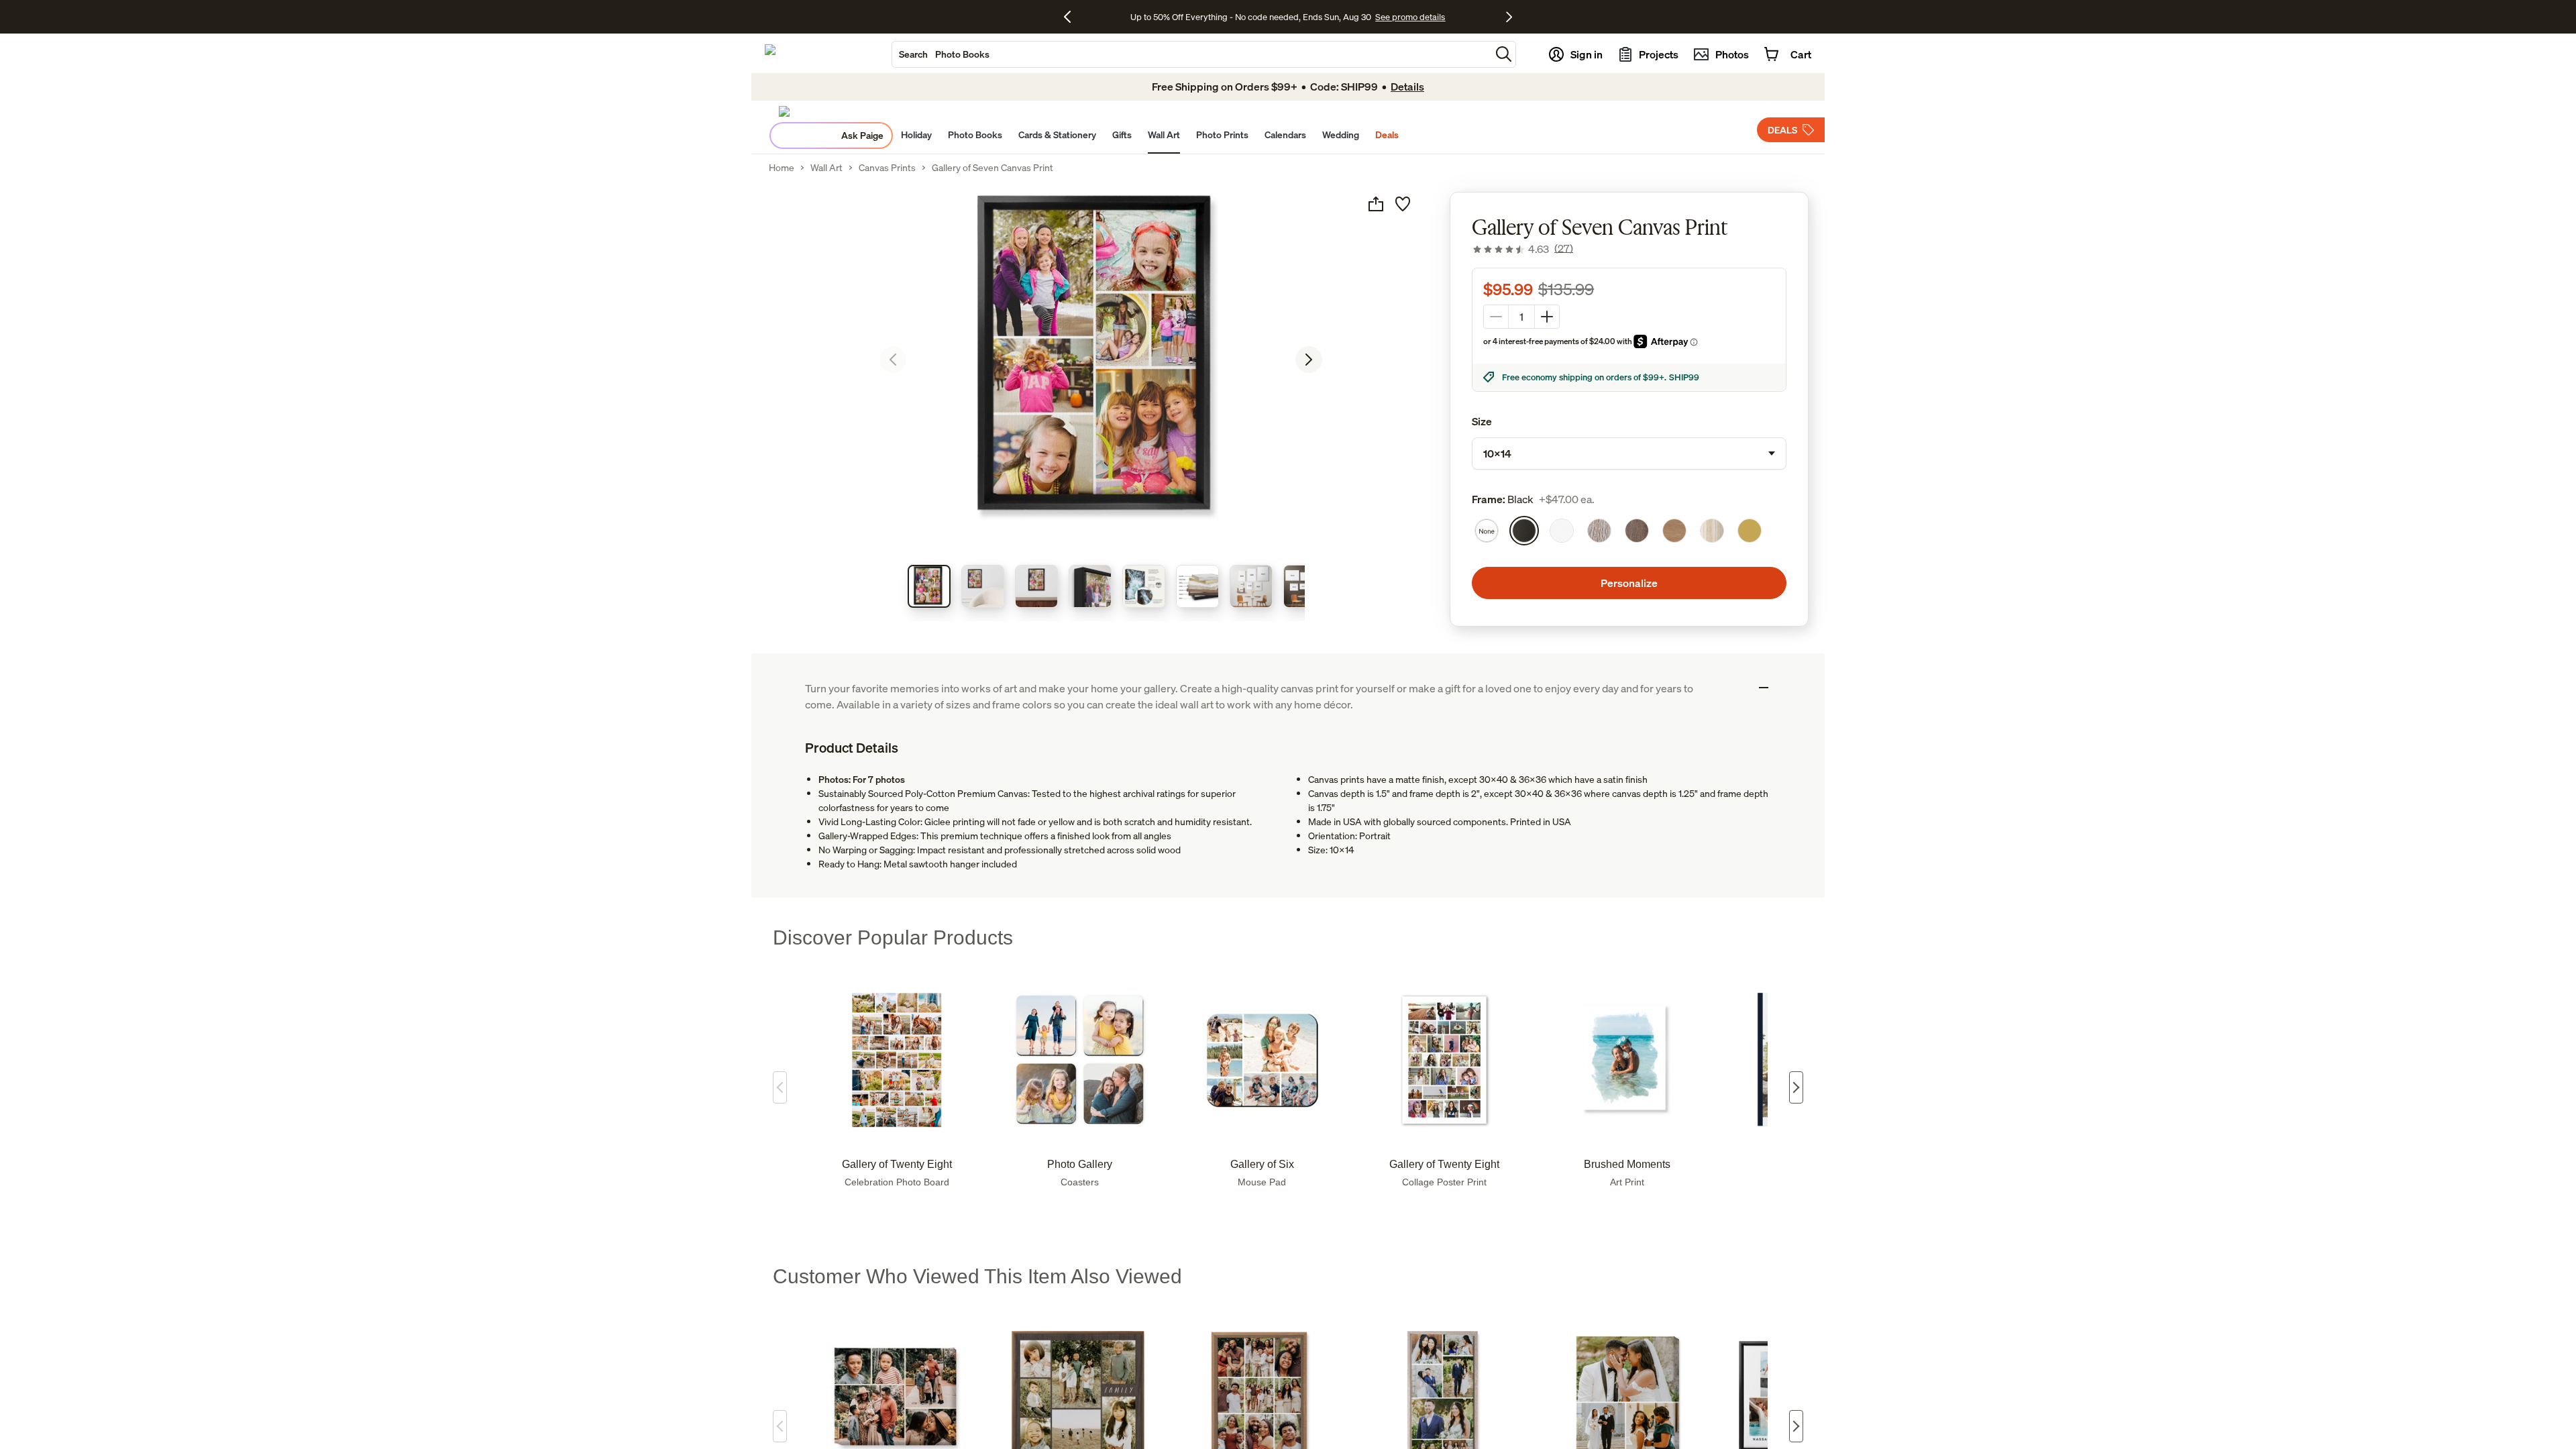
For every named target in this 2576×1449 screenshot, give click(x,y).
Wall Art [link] (826, 168)
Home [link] (782, 168)
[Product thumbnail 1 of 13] (929, 586)
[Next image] (1309, 360)
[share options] (1376, 204)
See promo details (1405, 17)
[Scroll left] (780, 1087)
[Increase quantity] (1547, 317)
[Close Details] (1764, 688)
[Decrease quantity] (1496, 317)
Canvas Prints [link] (887, 168)
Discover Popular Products (893, 937)
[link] (1522, 249)
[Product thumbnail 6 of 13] (1197, 586)
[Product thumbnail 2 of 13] (983, 586)
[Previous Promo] (1072, 17)
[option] (1487, 531)
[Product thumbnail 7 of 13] (1251, 586)
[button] (1504, 54)
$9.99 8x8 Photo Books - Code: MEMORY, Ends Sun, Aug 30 (1251, 17)
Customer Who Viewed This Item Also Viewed (977, 1276)
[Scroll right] (1796, 1087)
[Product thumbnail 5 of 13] (1144, 586)
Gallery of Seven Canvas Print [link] (992, 168)
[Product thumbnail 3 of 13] (1036, 586)
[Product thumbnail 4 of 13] (1090, 586)
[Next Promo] (1509, 17)
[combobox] (1191, 54)
